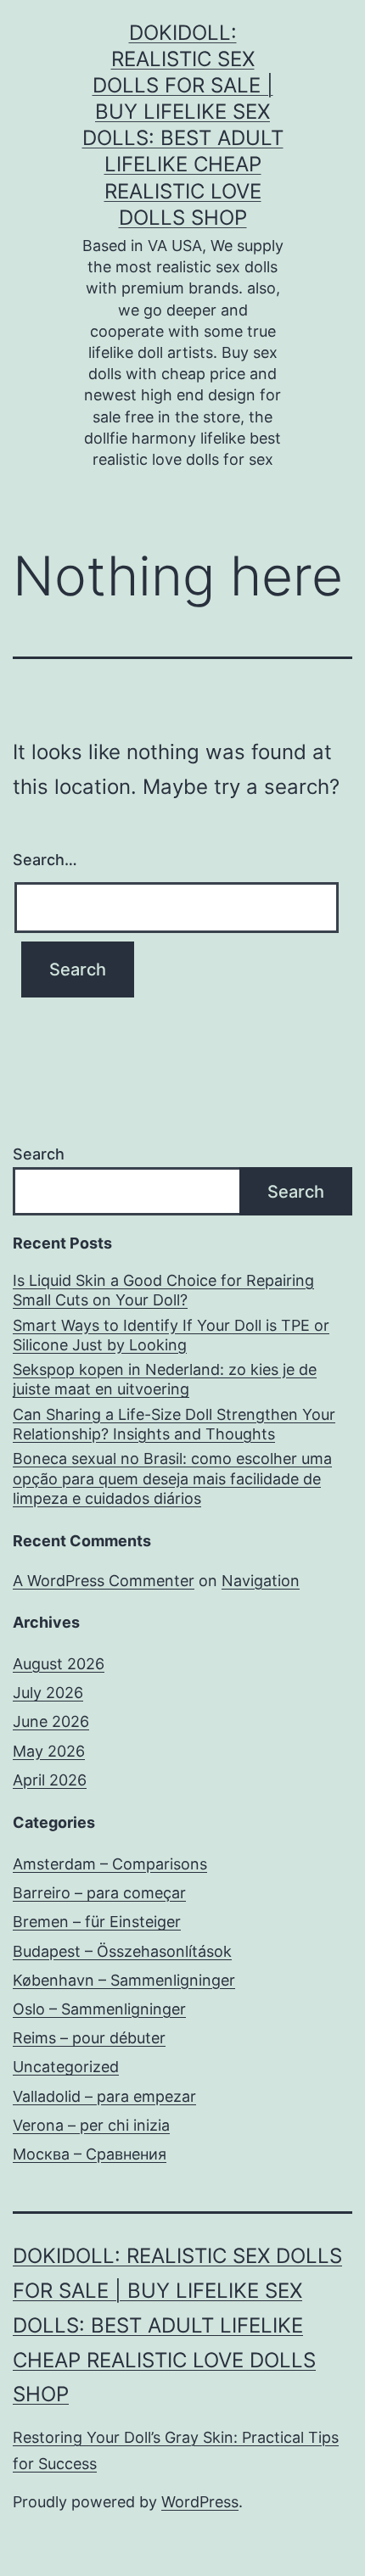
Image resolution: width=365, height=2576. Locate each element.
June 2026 (51, 1721)
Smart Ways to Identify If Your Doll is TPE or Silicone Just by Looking (171, 1335)
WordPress (200, 2502)
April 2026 (50, 1780)
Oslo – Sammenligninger (99, 2009)
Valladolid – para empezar (104, 2096)
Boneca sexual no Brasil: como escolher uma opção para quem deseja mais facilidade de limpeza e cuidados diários (172, 1478)
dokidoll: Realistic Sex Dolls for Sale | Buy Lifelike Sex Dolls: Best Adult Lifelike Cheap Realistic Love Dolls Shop (177, 2325)
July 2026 (48, 1693)
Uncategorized (66, 2067)
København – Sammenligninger (124, 1980)
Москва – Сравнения (90, 2154)
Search (39, 1154)
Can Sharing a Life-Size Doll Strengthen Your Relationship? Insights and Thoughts (174, 1424)
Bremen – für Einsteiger (97, 1922)
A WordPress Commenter (104, 1581)
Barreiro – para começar (99, 1893)
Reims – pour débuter (89, 2038)
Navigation (261, 1581)
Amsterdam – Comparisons (110, 1864)
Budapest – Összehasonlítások (122, 1951)
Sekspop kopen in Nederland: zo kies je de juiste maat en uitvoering (165, 1379)
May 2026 (49, 1751)
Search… (45, 860)
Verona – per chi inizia (91, 2125)
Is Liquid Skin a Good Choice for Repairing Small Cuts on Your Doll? (163, 1290)
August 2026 (59, 1664)
